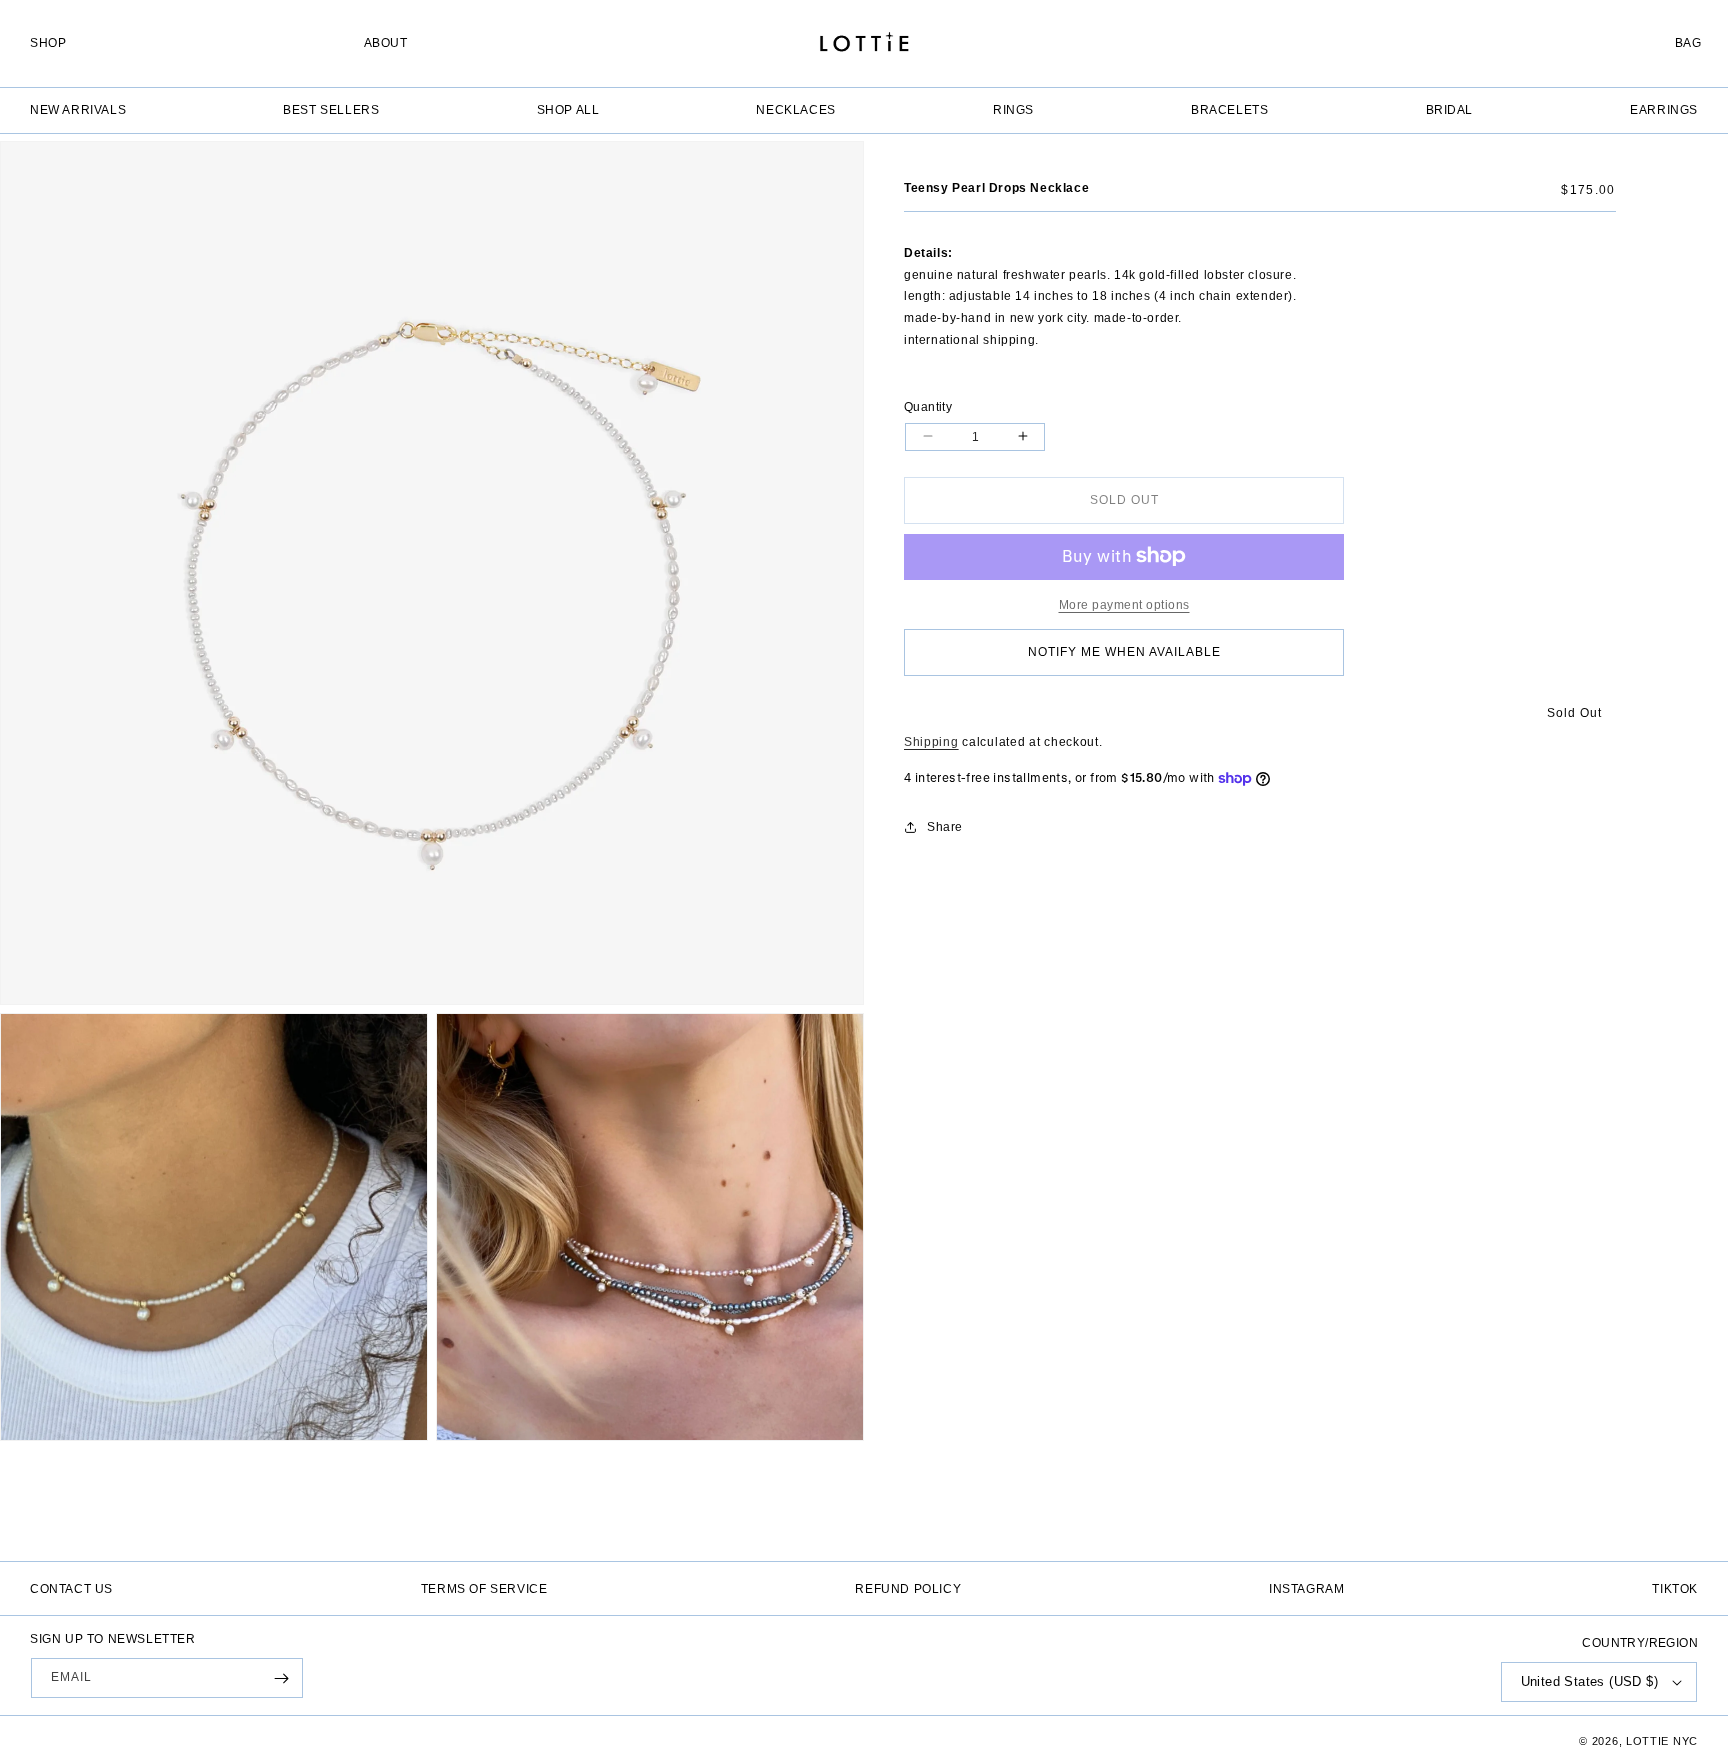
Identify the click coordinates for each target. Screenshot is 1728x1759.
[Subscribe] (281, 1678)
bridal (1450, 110)
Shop (48, 43)
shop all (568, 110)
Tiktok (1675, 1589)
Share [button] (945, 826)
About (386, 43)
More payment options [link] (1124, 604)
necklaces (795, 110)
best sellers (331, 110)
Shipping (931, 741)
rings (1013, 110)
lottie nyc (1662, 1741)
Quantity (928, 406)
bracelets (1229, 110)
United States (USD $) (1589, 1681)
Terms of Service (484, 1589)
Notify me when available (1124, 652)
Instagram (1306, 1589)
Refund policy (908, 1589)
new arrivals (78, 110)
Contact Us (71, 1589)
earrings (1664, 110)
